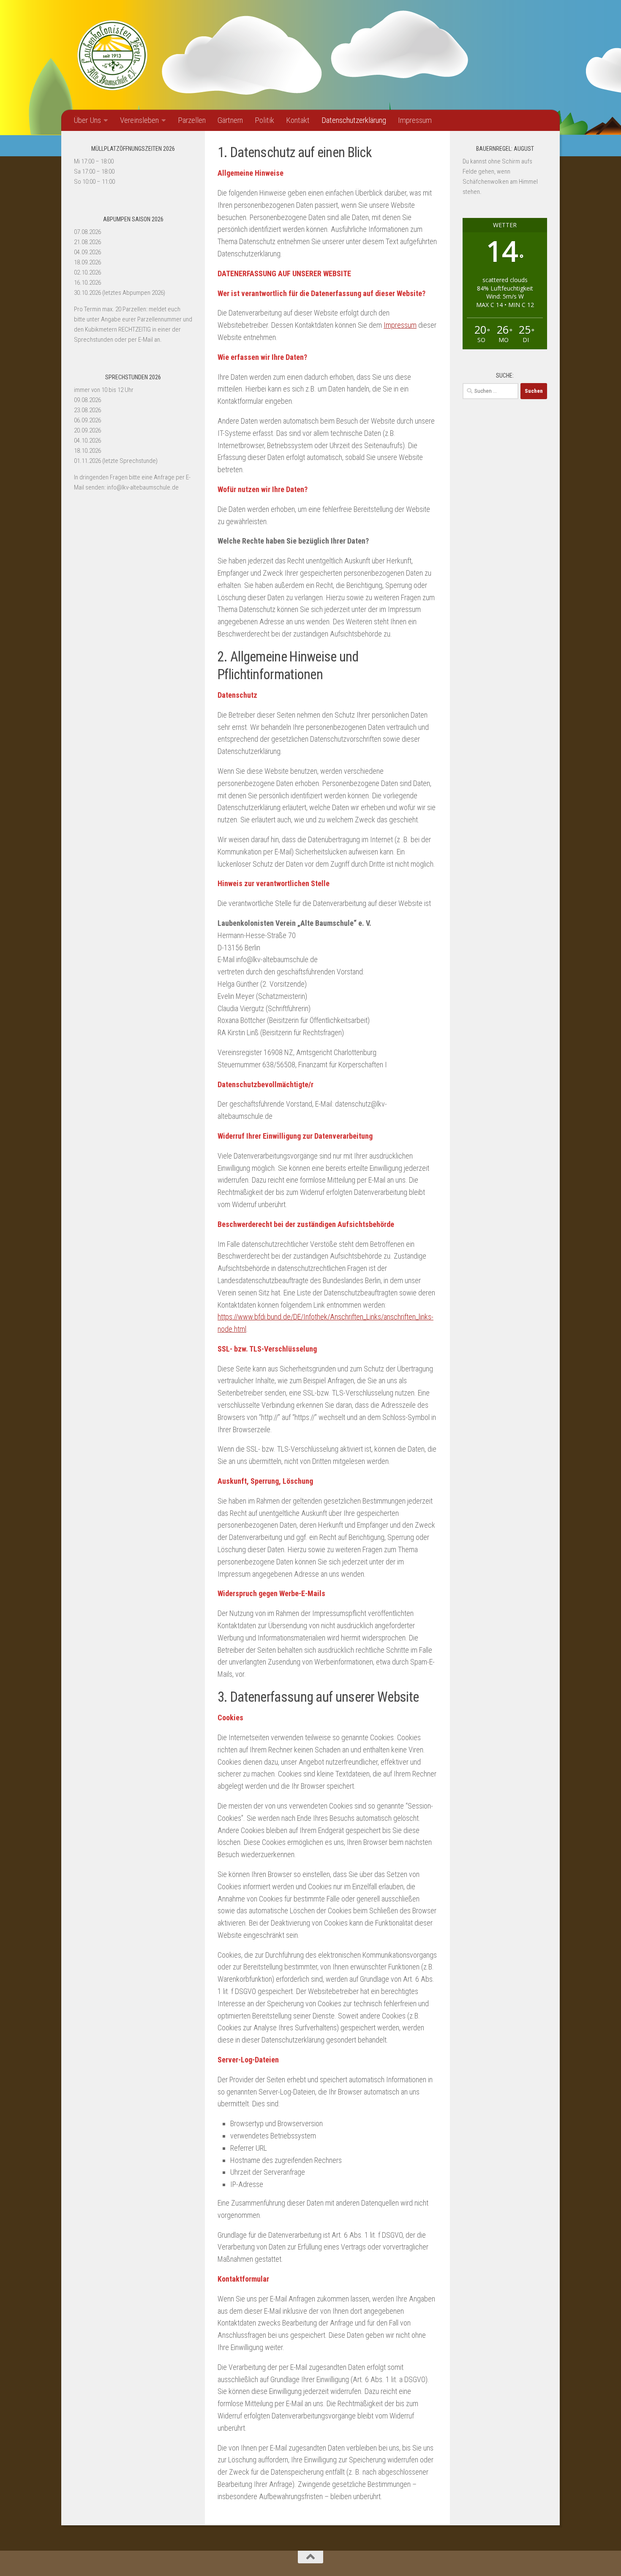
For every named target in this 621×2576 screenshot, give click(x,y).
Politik (264, 120)
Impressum (415, 120)
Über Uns (87, 120)
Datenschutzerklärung (354, 120)
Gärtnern (230, 120)
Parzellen (192, 120)
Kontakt (298, 120)
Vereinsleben (139, 120)
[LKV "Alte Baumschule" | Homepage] (112, 55)
